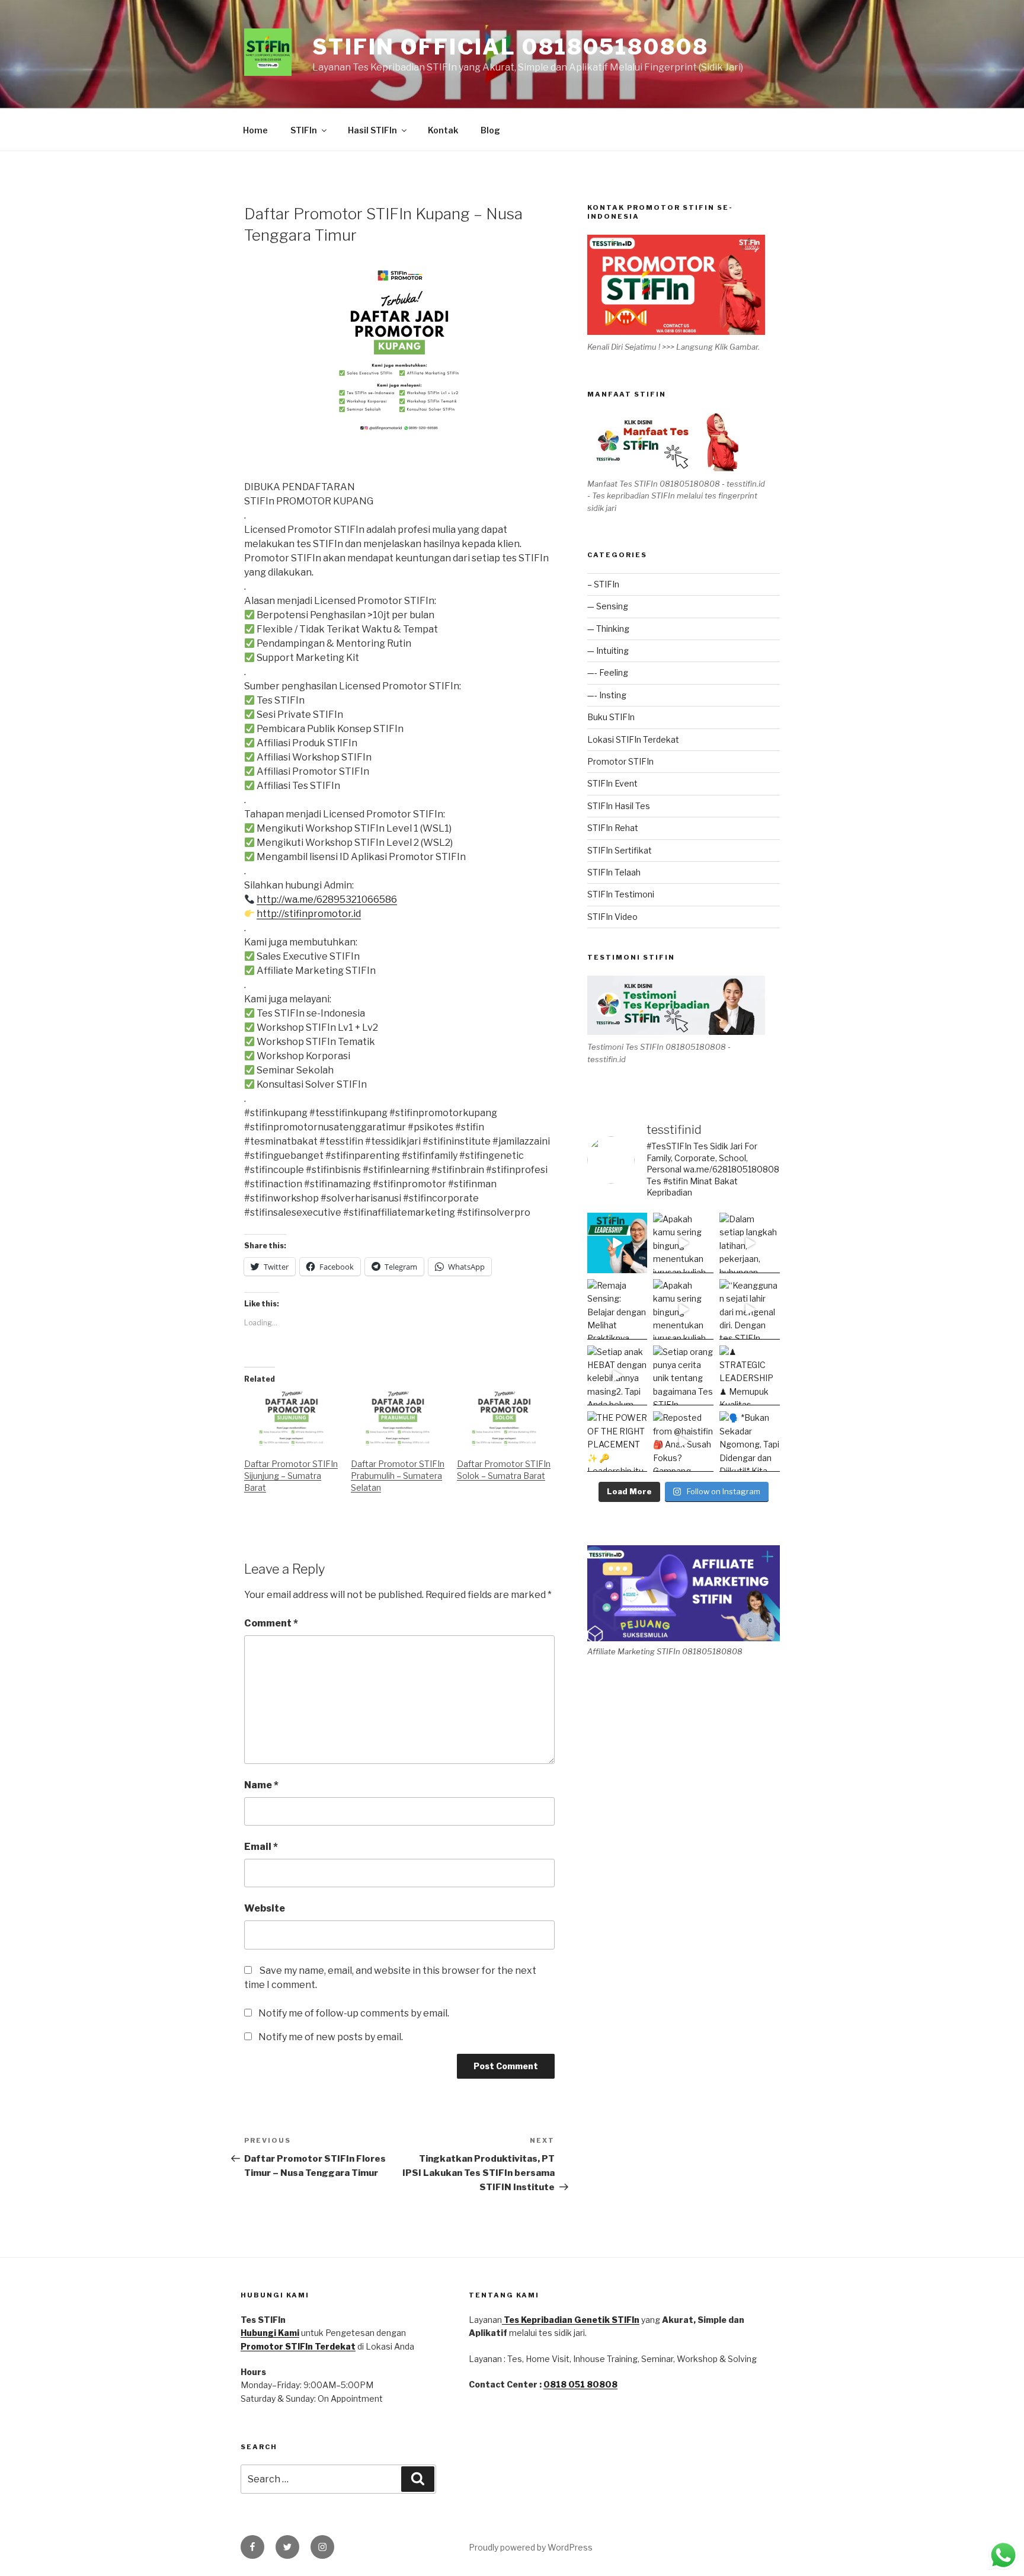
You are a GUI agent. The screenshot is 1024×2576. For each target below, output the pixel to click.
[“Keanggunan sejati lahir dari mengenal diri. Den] (750, 1309)
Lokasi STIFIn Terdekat (633, 739)
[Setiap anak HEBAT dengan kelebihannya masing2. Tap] (617, 1376)
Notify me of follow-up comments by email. (354, 2013)
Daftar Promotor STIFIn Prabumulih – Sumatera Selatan (398, 1476)
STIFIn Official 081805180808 (511, 47)
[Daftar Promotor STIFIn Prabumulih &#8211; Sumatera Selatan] (398, 1419)
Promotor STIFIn (620, 761)
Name (261, 1785)
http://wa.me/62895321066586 (327, 899)
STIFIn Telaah (614, 872)
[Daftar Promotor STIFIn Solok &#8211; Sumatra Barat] (504, 1419)
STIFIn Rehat (613, 828)
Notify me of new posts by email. (331, 2037)
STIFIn (304, 130)
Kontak (443, 130)
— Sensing (608, 606)
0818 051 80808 (580, 2384)
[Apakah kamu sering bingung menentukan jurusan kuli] (683, 1243)
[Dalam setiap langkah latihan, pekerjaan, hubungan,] (750, 1243)
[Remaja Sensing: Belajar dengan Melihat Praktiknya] (617, 1309)
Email (261, 1847)
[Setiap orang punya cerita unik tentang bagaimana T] (683, 1376)
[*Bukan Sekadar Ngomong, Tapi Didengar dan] (750, 1442)
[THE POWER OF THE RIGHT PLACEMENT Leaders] (617, 1442)
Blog (490, 130)
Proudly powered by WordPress (531, 2547)
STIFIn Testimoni (621, 894)
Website (265, 1908)
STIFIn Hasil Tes (619, 806)
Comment (271, 1623)
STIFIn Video (612, 917)
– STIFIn (603, 584)
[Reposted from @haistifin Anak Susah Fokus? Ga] (683, 1442)
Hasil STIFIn (372, 130)
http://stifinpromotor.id (309, 914)
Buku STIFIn (611, 717)
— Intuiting (608, 651)
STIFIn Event (612, 783)
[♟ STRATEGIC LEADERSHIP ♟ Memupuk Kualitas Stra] (750, 1376)
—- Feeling (608, 672)
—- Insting (607, 695)
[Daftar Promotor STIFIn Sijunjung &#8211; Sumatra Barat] (292, 1419)
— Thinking (608, 629)
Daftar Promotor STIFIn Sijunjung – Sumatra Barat (291, 1476)
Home (255, 130)
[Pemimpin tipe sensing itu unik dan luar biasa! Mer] (617, 1243)
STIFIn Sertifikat (620, 850)
